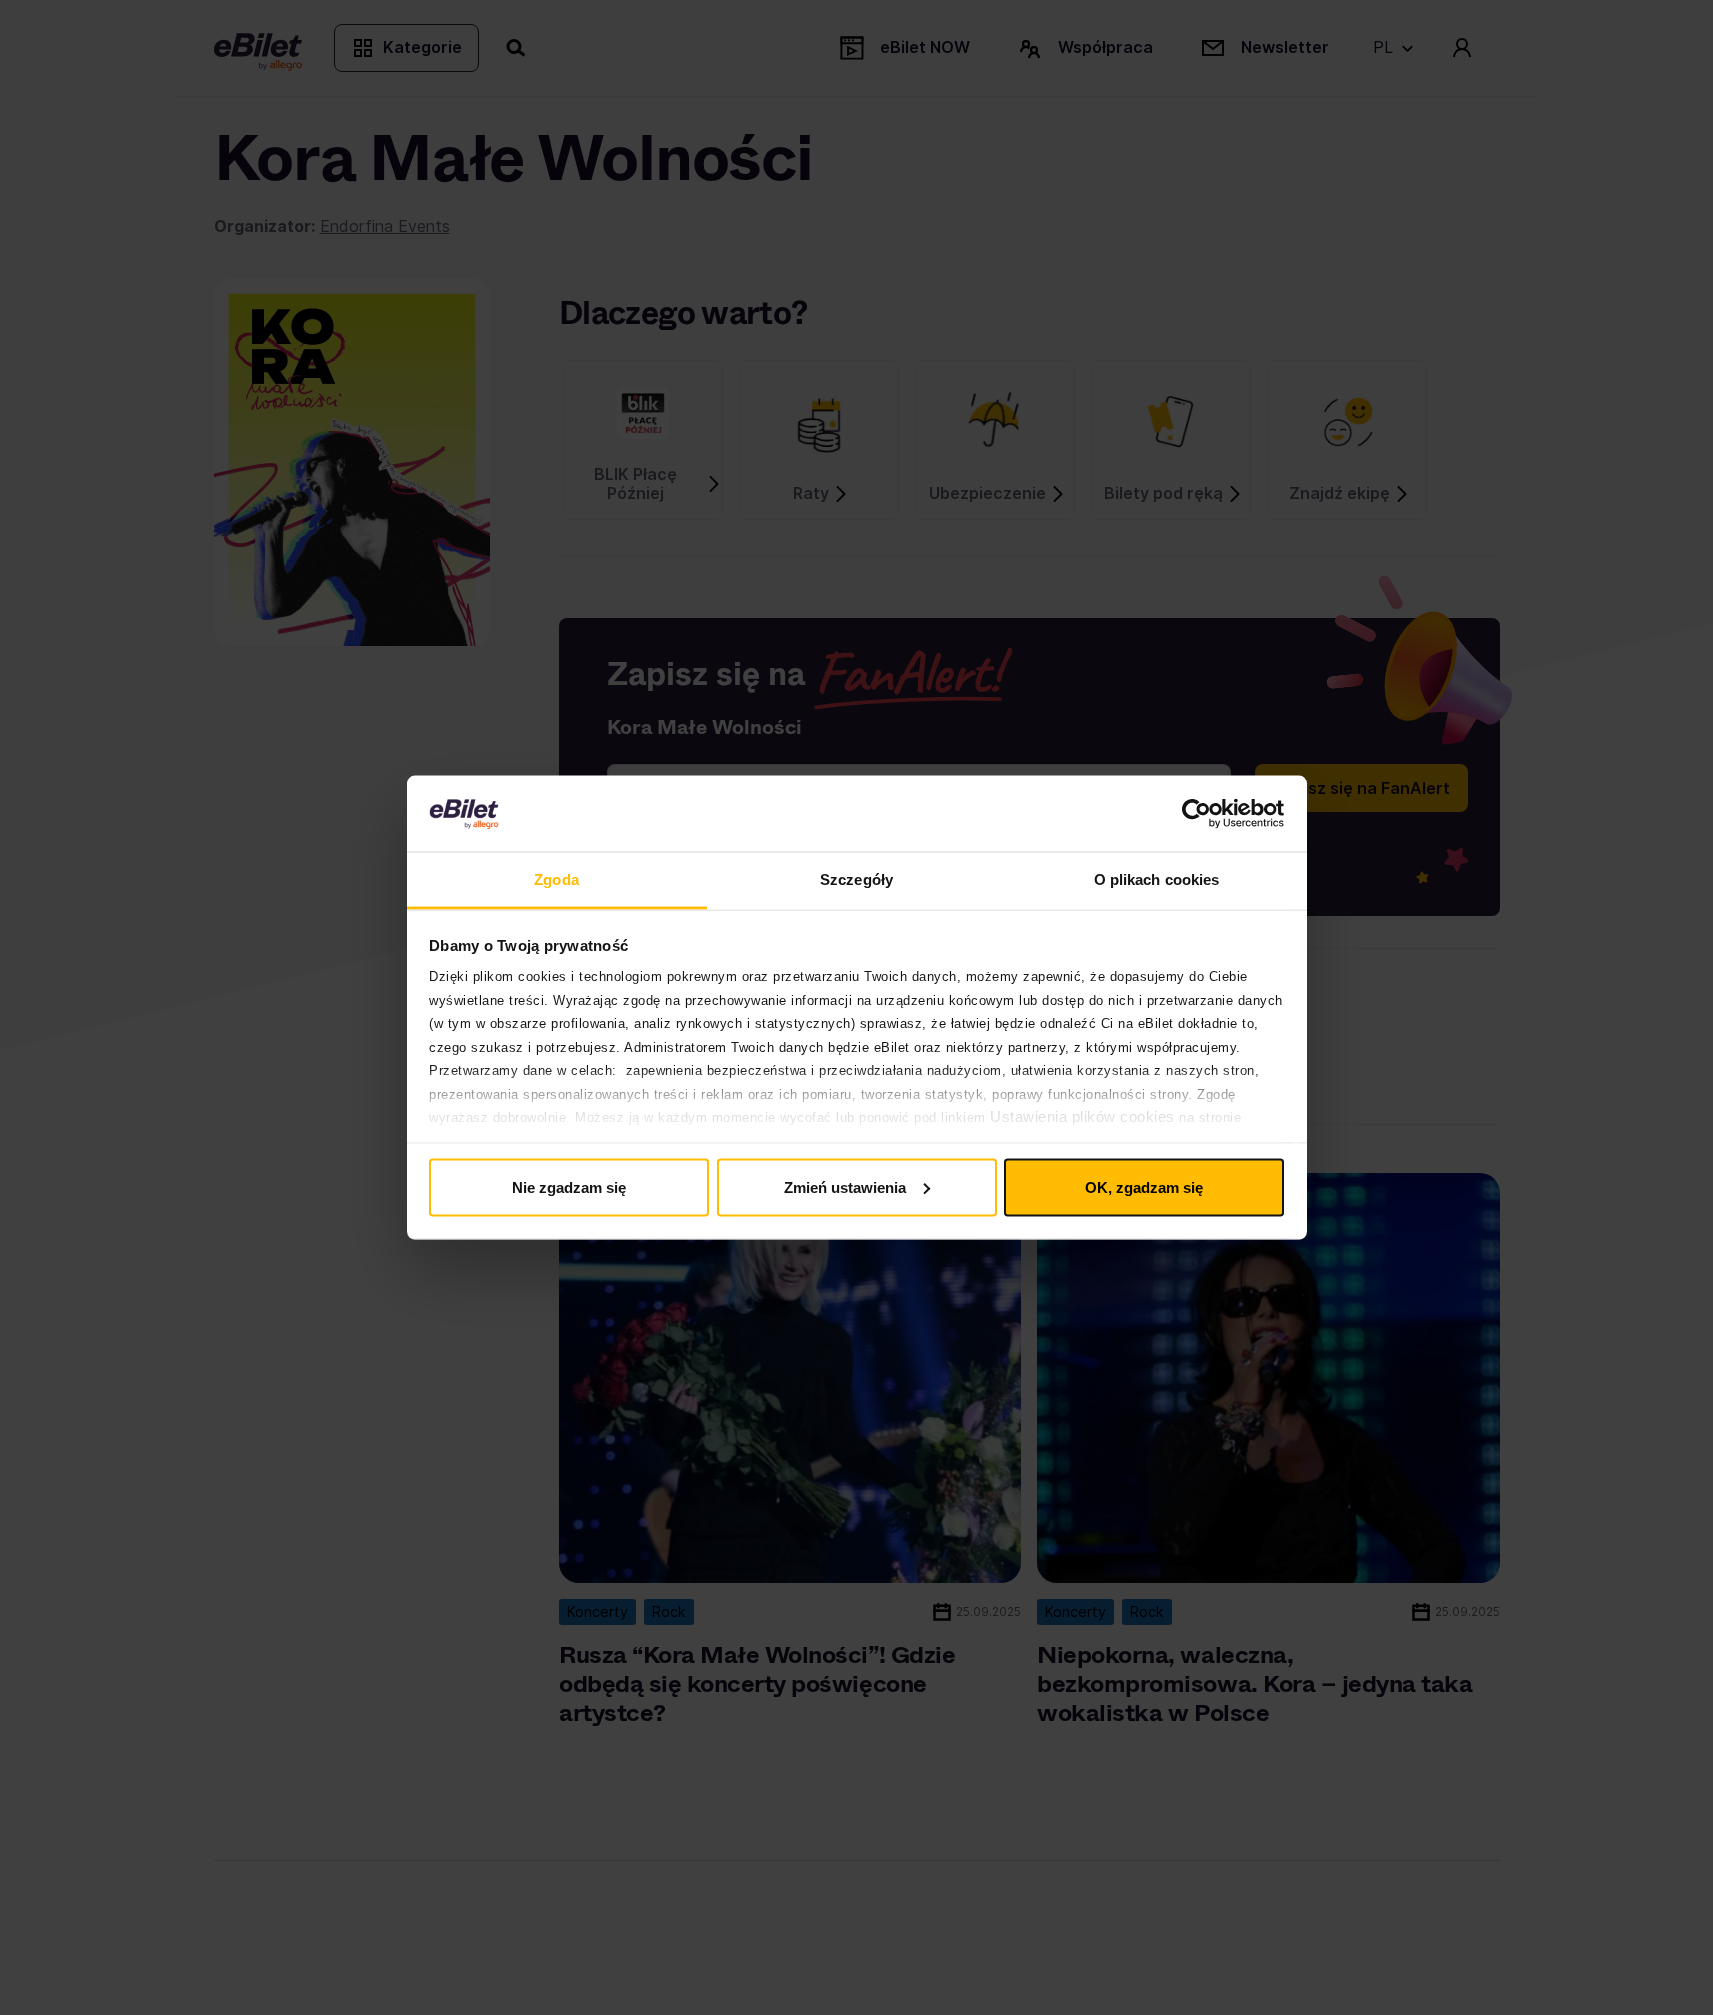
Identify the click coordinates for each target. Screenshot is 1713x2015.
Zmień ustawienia (845, 1186)
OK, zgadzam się (1144, 1186)
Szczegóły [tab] (856, 879)
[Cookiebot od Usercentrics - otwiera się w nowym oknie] (1196, 814)
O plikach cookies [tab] (1157, 879)
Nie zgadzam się (569, 1186)
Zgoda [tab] (556, 879)
